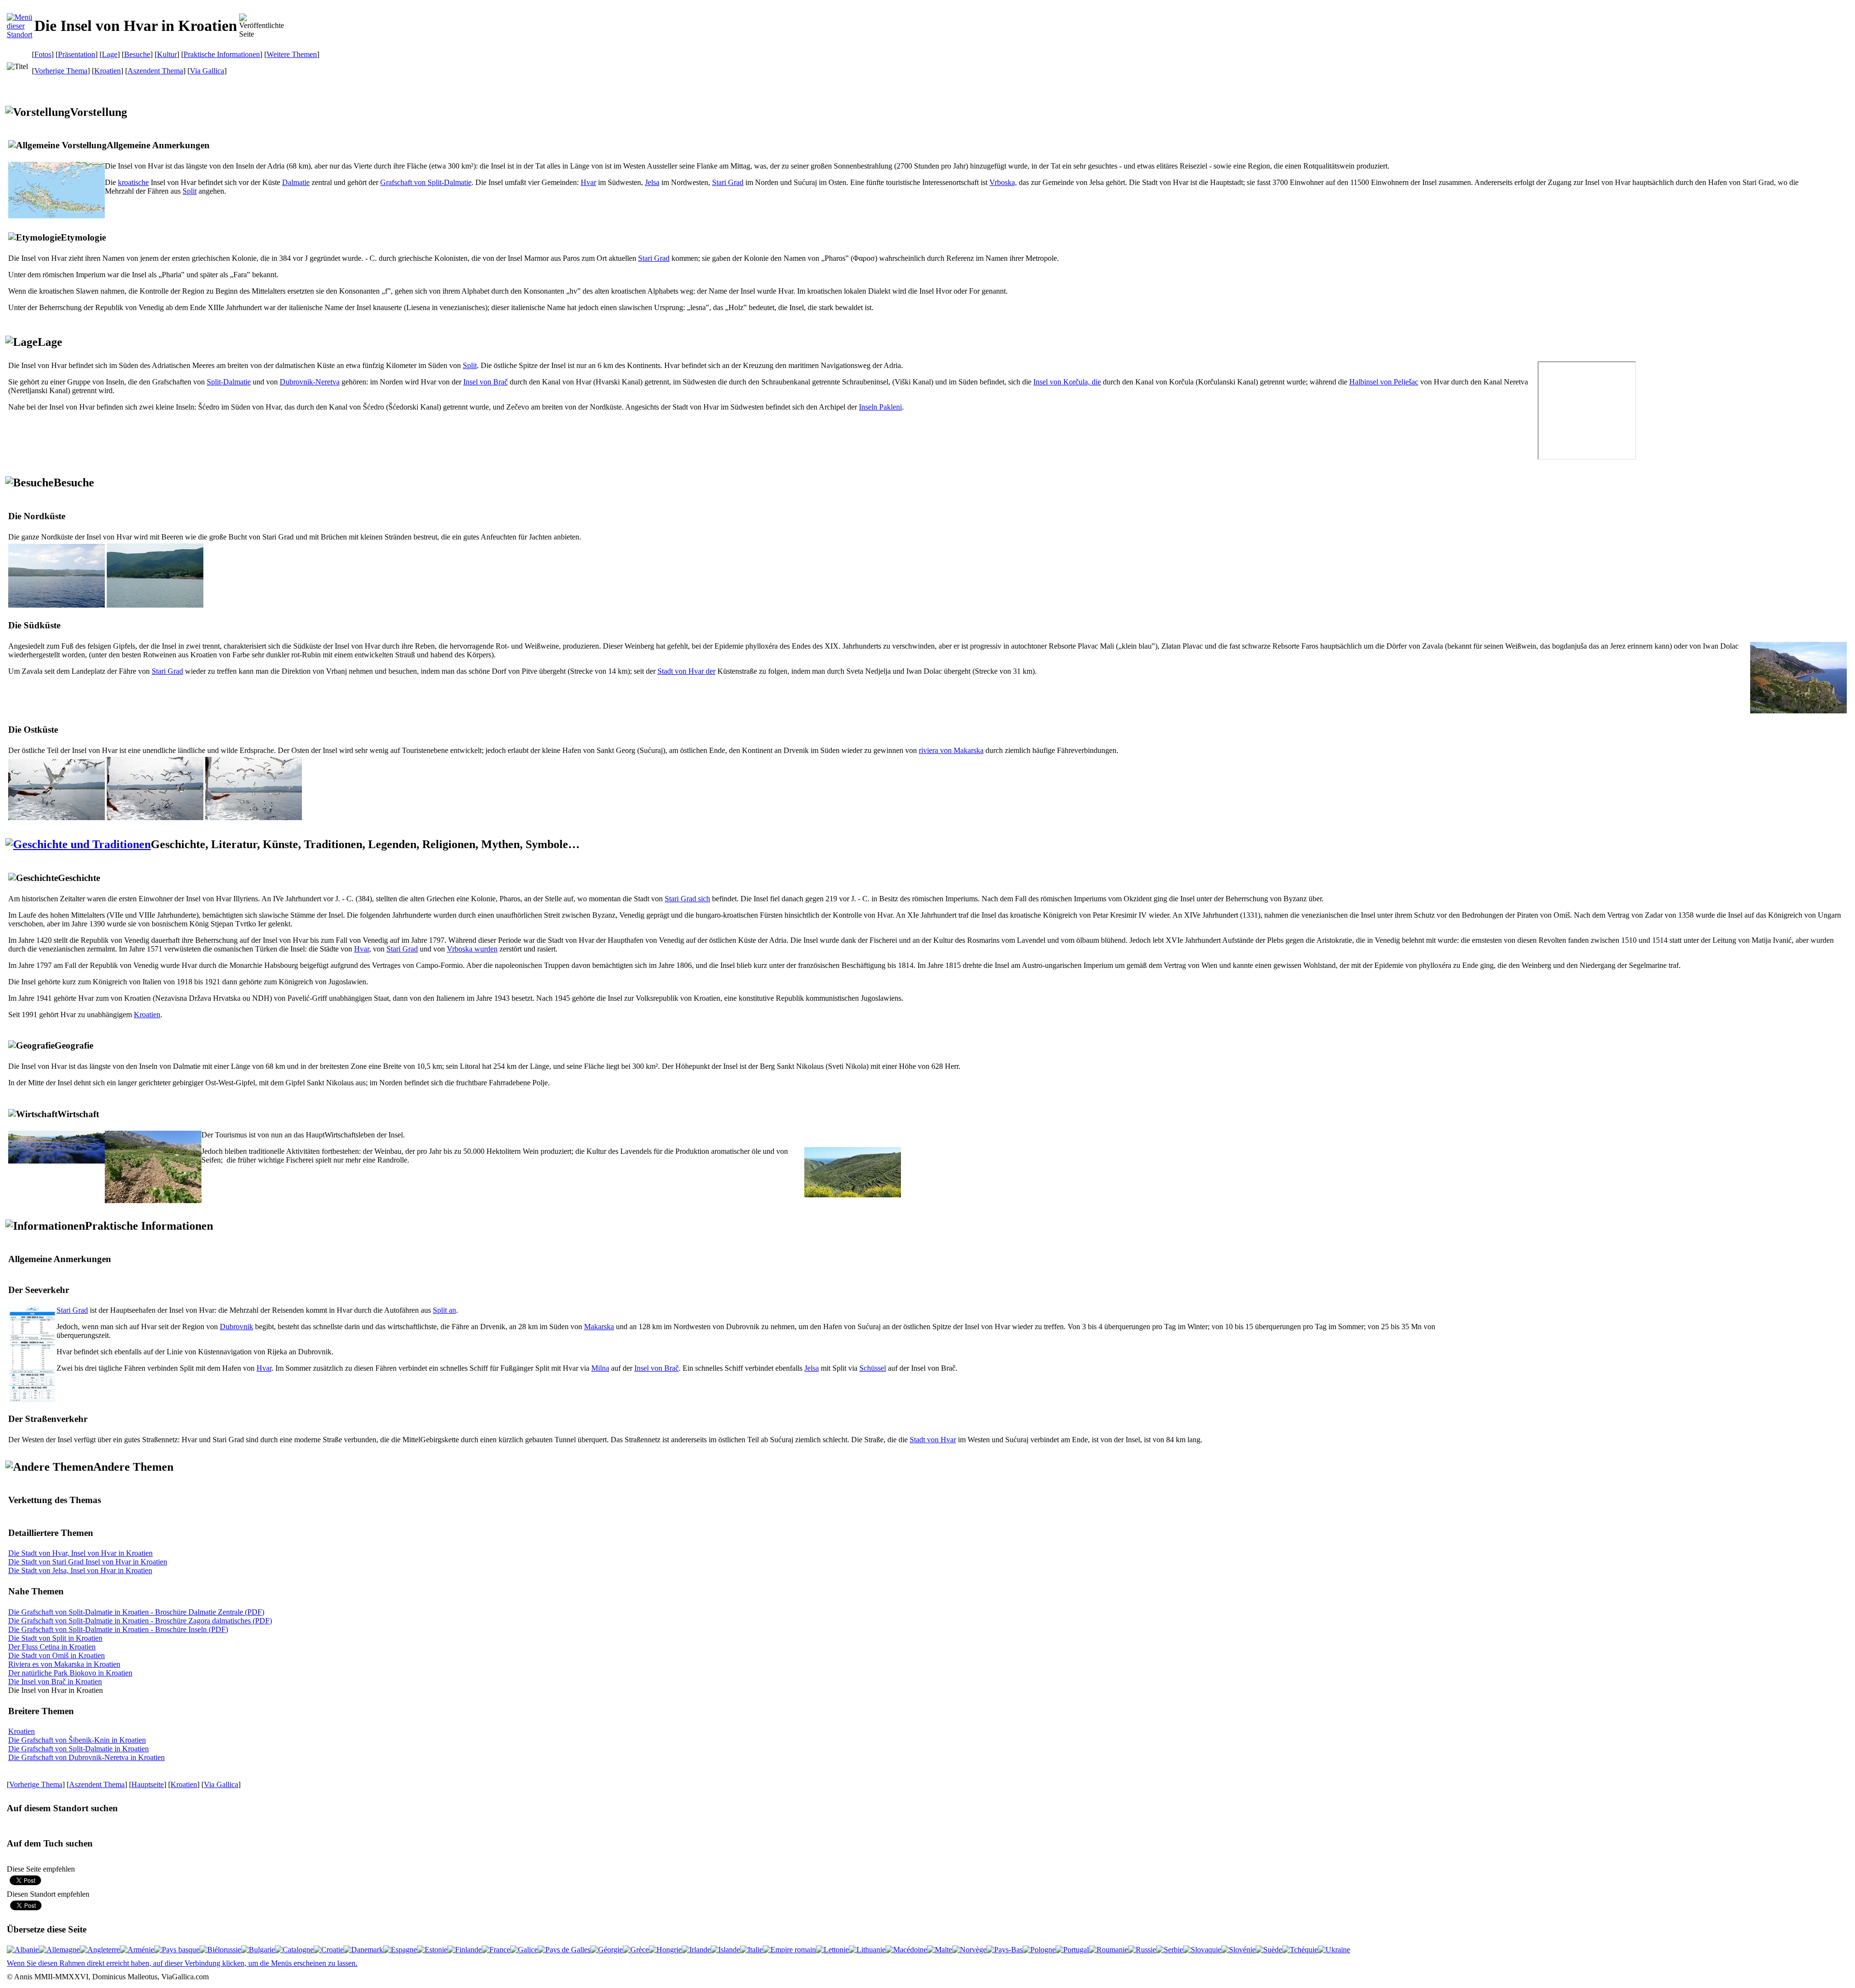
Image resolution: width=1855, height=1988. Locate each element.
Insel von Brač (485, 382)
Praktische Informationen (222, 54)
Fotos (43, 54)
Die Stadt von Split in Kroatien (55, 1638)
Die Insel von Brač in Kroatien (55, 1682)
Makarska (599, 1327)
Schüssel (873, 1368)
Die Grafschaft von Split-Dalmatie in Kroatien (78, 1749)
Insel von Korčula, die (1067, 382)
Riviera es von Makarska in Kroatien (64, 1664)
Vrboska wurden (472, 949)
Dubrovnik (236, 1327)
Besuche (137, 54)
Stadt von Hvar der (686, 671)
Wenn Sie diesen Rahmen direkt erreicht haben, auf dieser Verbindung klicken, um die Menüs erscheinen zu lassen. (182, 1963)
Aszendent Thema (155, 71)
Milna (600, 1368)
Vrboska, (1003, 182)
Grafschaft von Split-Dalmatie (426, 182)
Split (190, 191)
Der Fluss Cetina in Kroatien (52, 1647)
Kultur (167, 54)
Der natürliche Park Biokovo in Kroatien (70, 1673)
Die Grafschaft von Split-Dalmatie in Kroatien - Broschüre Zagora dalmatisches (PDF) (140, 1621)
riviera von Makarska (951, 750)
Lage (110, 54)
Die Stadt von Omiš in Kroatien (57, 1655)
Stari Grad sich (687, 899)
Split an (444, 1310)
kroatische (133, 182)
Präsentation (77, 54)
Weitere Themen (292, 54)
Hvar (588, 182)
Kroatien (107, 71)
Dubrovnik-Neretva (310, 382)
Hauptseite (148, 1784)
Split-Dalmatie (229, 382)
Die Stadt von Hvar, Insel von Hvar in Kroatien (80, 1553)
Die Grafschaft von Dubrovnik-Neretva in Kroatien (86, 1757)
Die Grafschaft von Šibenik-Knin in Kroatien (77, 1740)
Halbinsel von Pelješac (1384, 382)
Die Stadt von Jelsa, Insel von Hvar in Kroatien (80, 1570)
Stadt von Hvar (933, 1440)
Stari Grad (728, 182)
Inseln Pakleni (880, 407)
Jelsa (652, 182)
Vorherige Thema (61, 71)
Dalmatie (296, 182)
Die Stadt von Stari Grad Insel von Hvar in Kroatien (88, 1562)
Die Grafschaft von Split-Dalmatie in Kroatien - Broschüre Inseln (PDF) (118, 1629)
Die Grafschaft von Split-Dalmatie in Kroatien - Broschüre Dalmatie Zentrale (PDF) (136, 1612)
